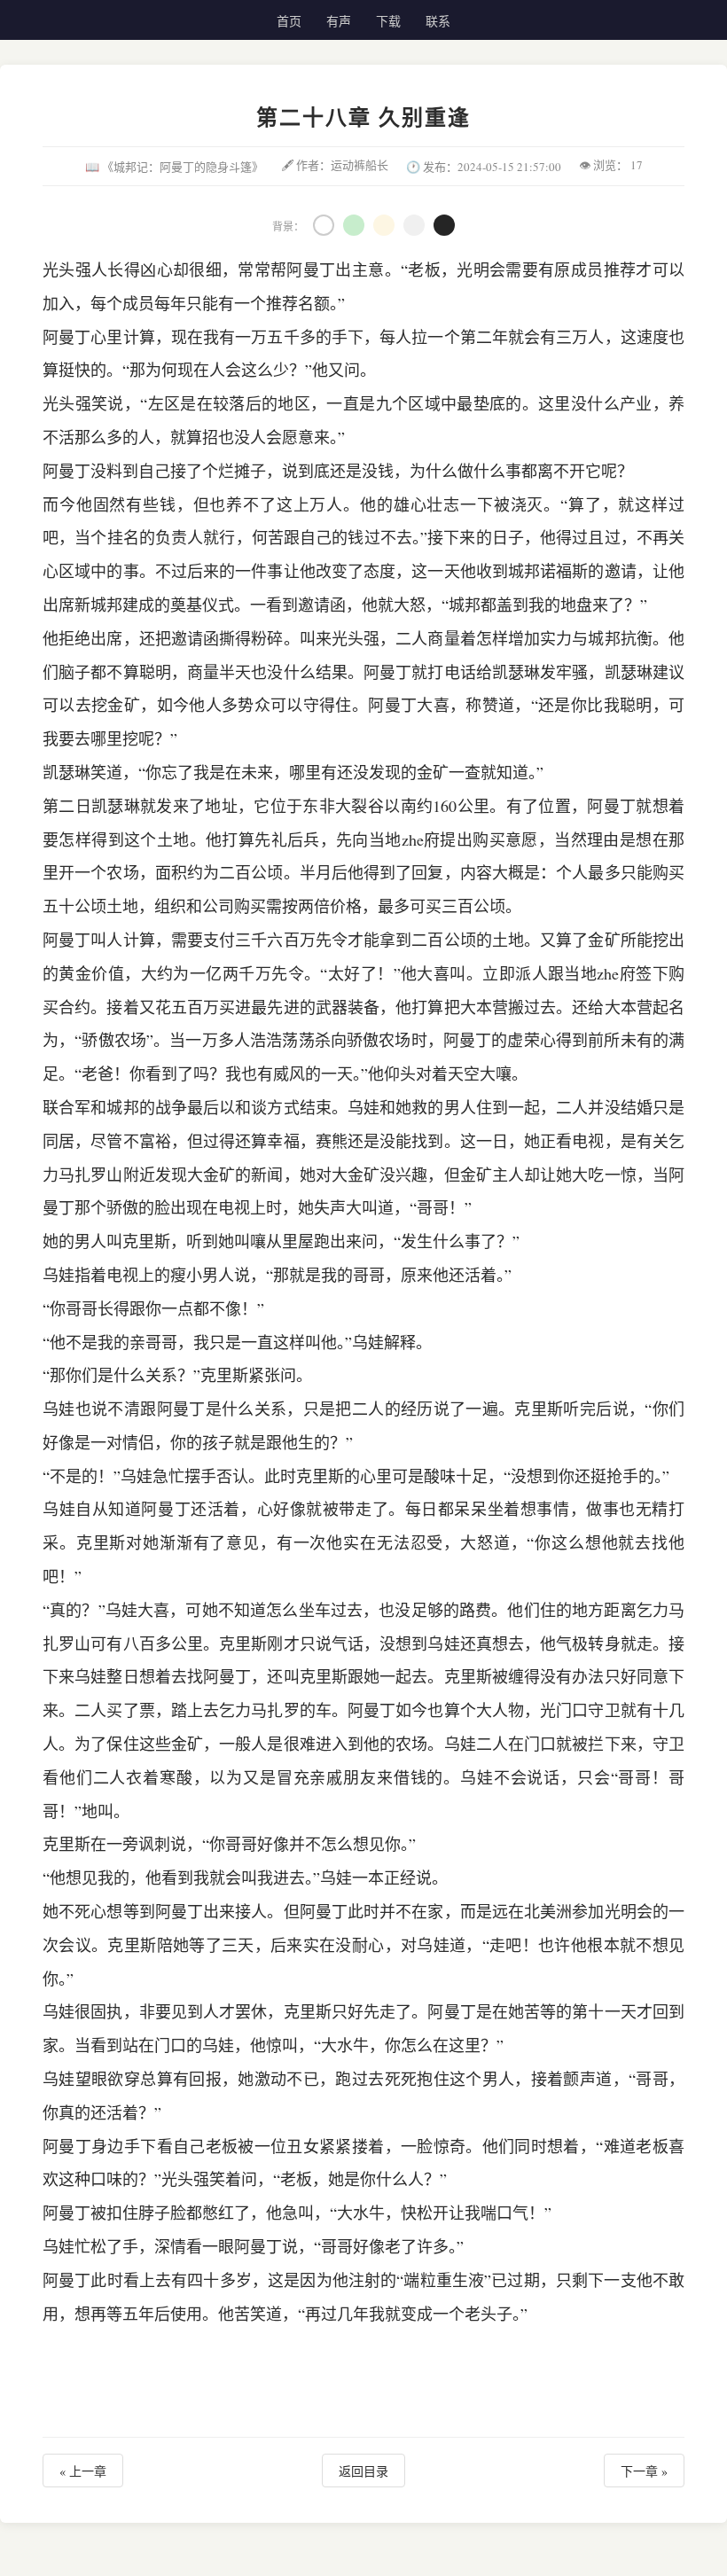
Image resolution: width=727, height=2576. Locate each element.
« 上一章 (83, 2471)
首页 (289, 21)
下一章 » (644, 2471)
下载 (388, 21)
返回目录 (363, 2471)
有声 (339, 21)
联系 (438, 21)
